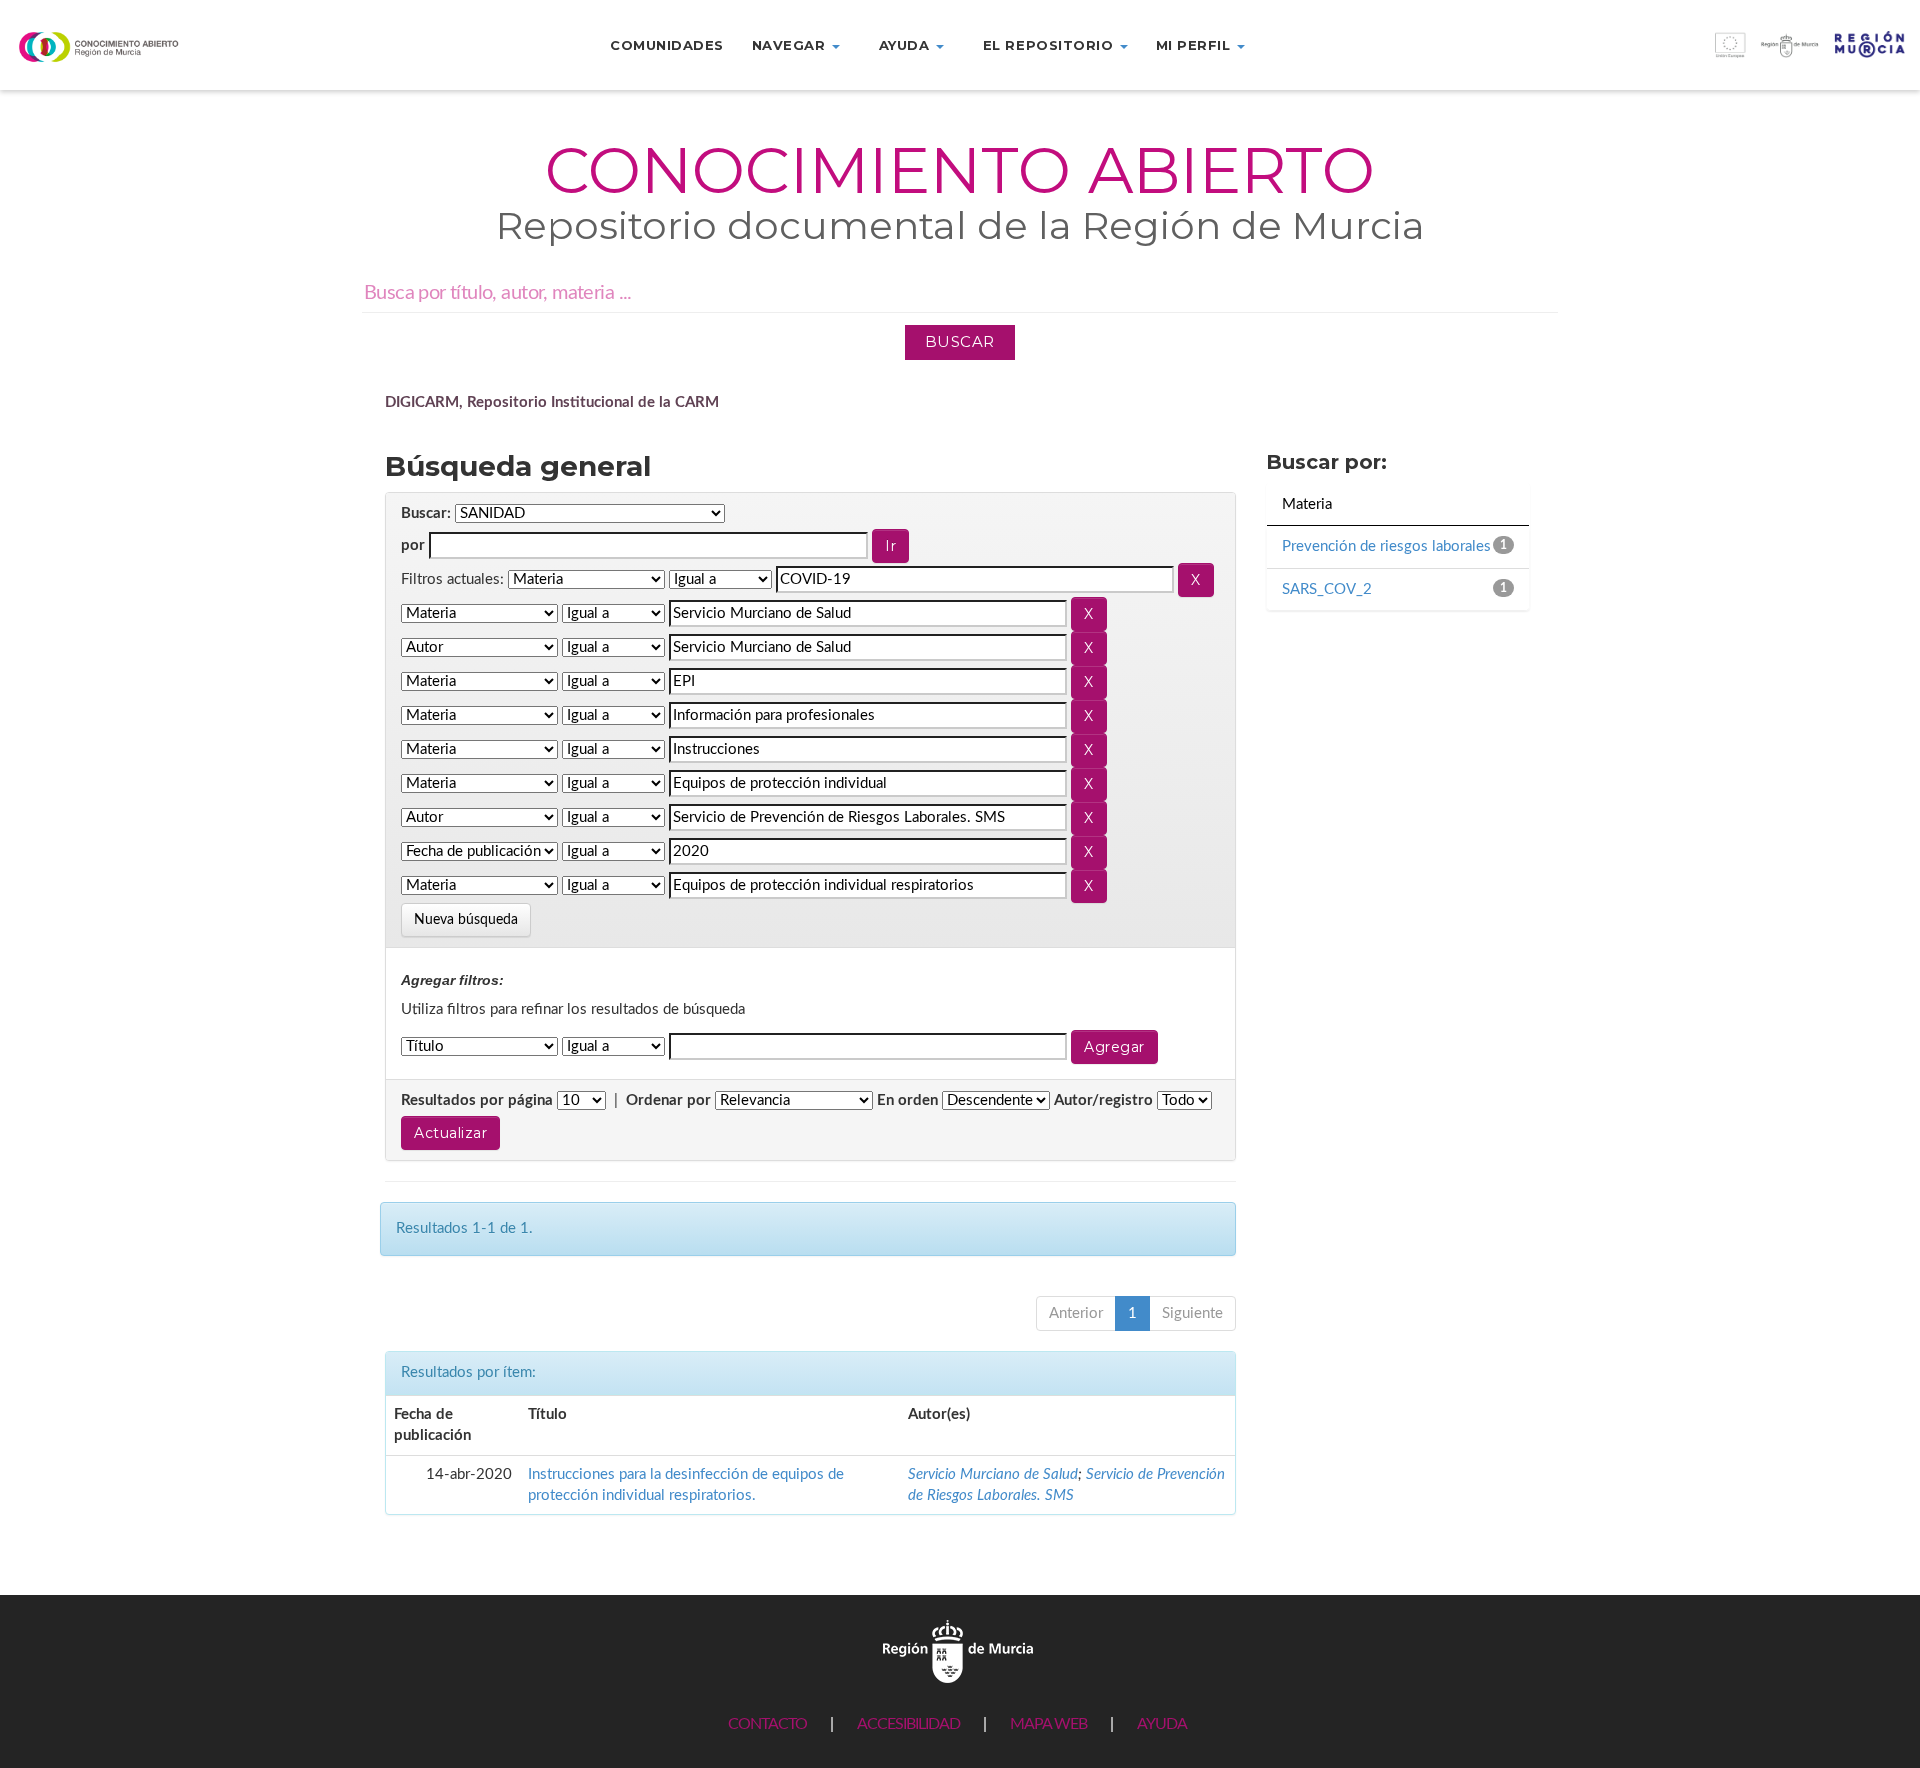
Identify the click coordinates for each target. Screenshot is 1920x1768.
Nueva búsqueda (466, 920)
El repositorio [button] (1050, 45)
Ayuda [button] (906, 45)
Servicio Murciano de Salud (993, 1474)
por (413, 545)
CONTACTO (767, 1724)
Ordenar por (668, 1100)
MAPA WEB (1048, 1724)
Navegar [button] (791, 45)
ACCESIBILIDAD (908, 1724)
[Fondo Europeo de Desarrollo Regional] (1680, 55)
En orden (907, 1100)
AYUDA (1162, 1724)
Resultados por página (477, 1100)
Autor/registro (1103, 1100)
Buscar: (426, 513)
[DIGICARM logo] (160, 46)
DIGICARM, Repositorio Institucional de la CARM (552, 402)
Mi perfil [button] (1195, 45)
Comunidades (667, 45)
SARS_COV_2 (1327, 589)
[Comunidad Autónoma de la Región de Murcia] (958, 1651)
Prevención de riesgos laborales (1386, 546)
